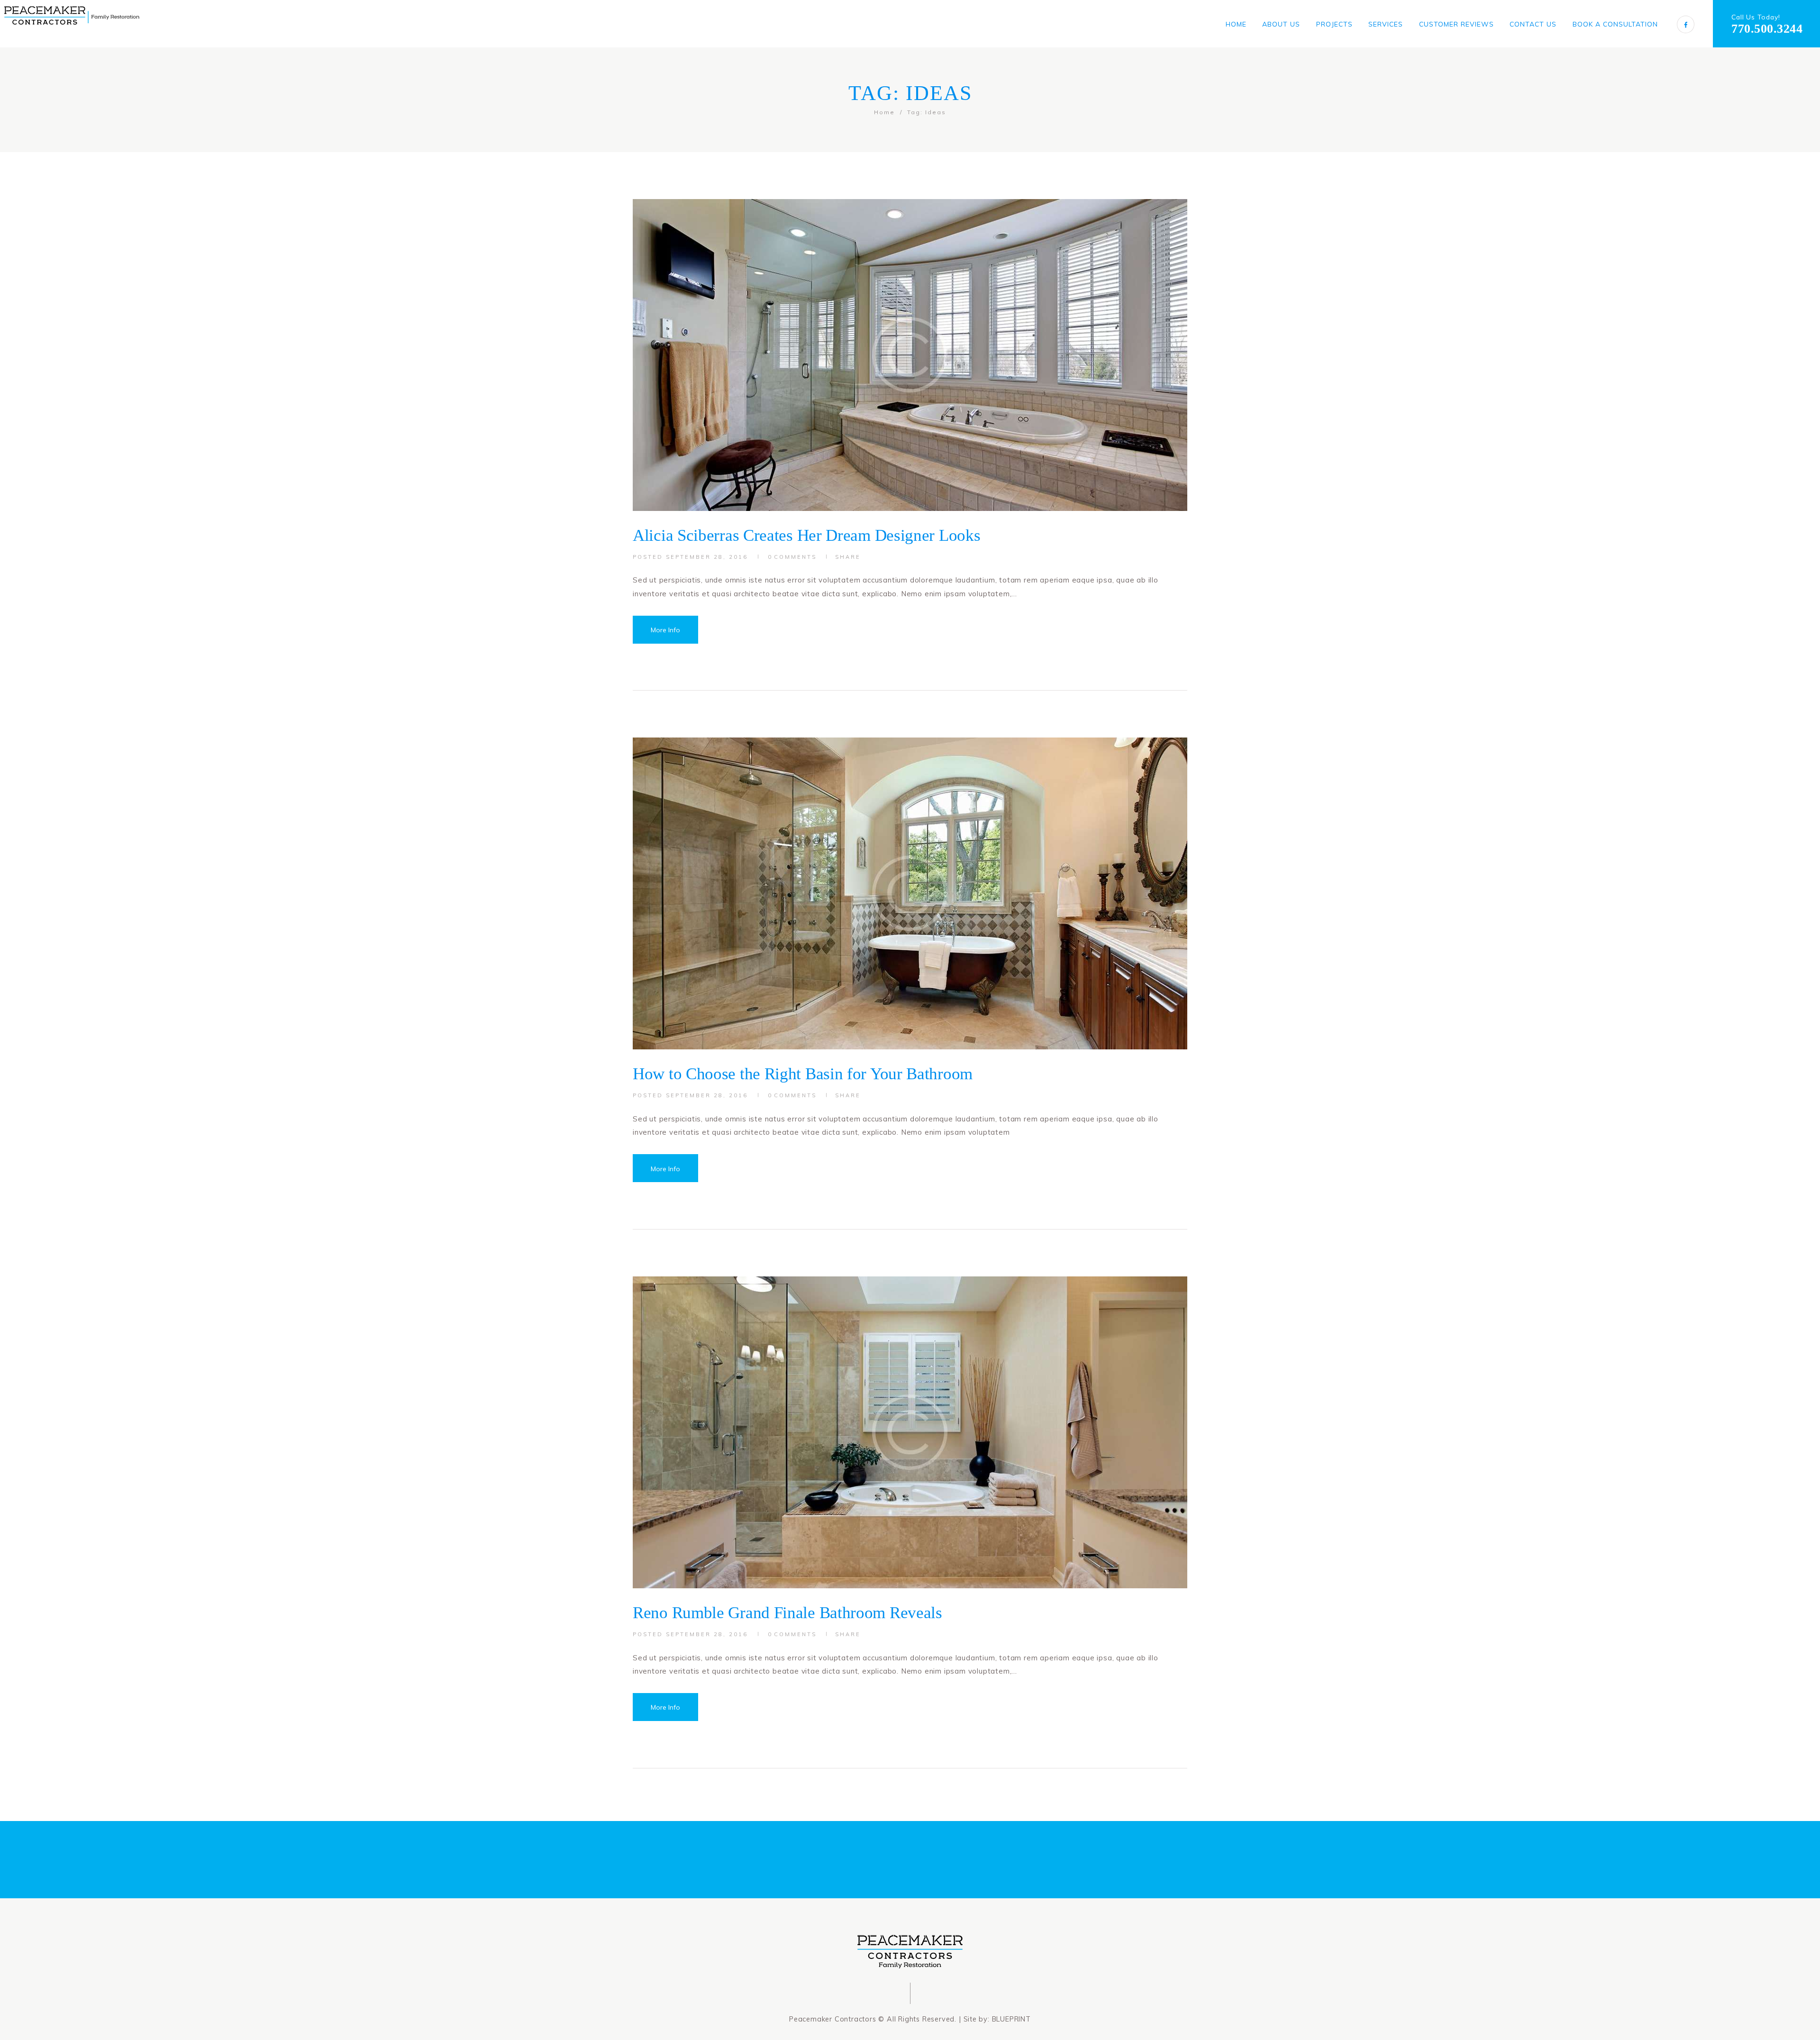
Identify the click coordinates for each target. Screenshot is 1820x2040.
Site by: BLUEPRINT (997, 2019)
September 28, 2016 (707, 557)
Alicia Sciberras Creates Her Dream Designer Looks (806, 535)
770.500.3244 (1767, 29)
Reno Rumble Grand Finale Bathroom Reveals (787, 1612)
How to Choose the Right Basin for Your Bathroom (803, 1074)
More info (665, 630)
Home (884, 112)
